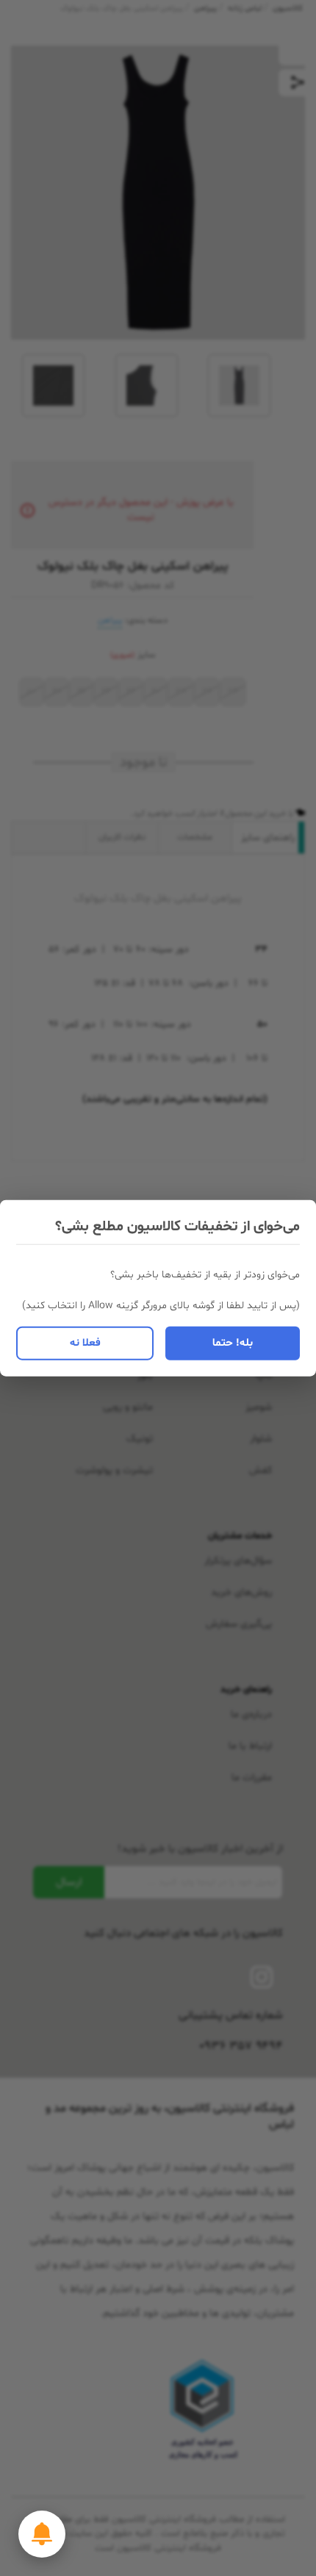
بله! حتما (233, 1342)
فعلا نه (85, 1342)
